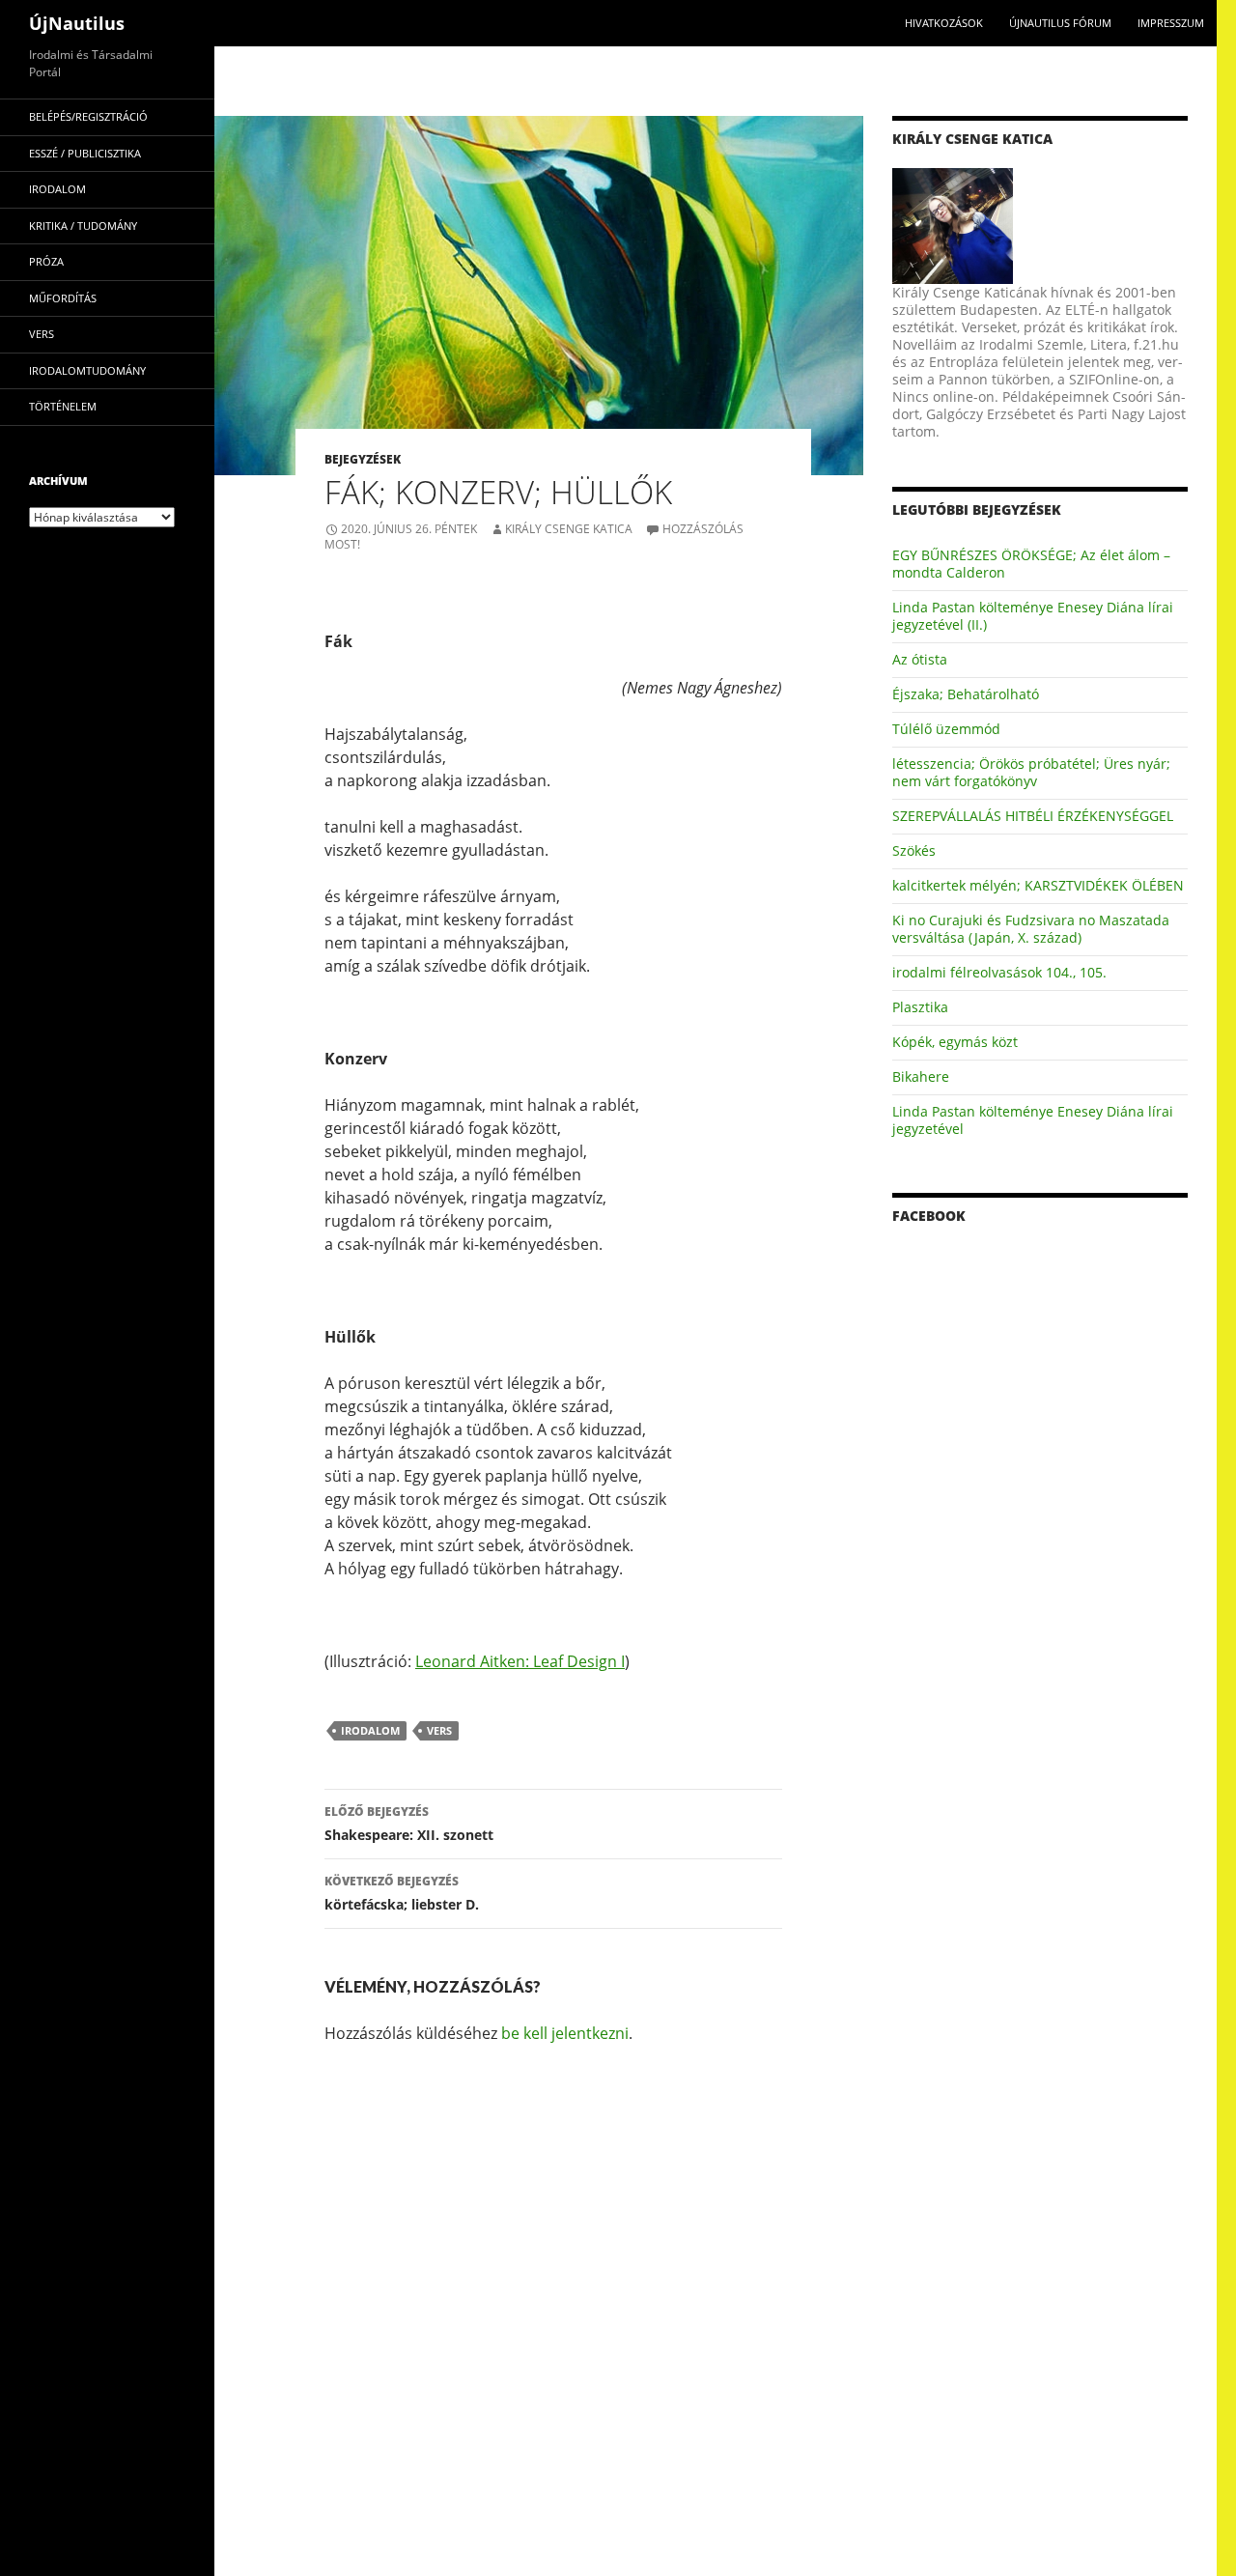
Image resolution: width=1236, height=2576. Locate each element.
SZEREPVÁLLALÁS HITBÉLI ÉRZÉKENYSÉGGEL (1033, 816)
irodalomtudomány (87, 370)
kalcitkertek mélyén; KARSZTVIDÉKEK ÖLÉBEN (1038, 885)
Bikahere (921, 1076)
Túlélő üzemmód (946, 729)
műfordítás (63, 298)
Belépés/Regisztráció (88, 116)
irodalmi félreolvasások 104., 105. (999, 972)
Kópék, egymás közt (955, 1042)
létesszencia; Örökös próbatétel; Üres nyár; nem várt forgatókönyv (1031, 772)
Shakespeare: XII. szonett (409, 1824)
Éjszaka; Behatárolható (966, 694)
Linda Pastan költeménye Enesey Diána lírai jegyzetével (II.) (1033, 616)
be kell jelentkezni (565, 2033)
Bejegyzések (363, 459)
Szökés (914, 850)
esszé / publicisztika (85, 153)
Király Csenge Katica (569, 529)
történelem (63, 406)
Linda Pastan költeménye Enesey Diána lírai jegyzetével (1033, 1120)
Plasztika (920, 1007)
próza (46, 261)
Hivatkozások (944, 23)
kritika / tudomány (83, 226)
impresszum (1171, 23)
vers (439, 1730)
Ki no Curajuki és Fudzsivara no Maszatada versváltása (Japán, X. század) (1031, 929)
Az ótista (920, 659)
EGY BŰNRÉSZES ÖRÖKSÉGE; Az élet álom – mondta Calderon (1031, 564)
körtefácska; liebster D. (402, 1893)
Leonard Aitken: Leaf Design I (520, 1661)
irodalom (370, 1730)
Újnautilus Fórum (1060, 23)
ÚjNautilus (77, 23)
